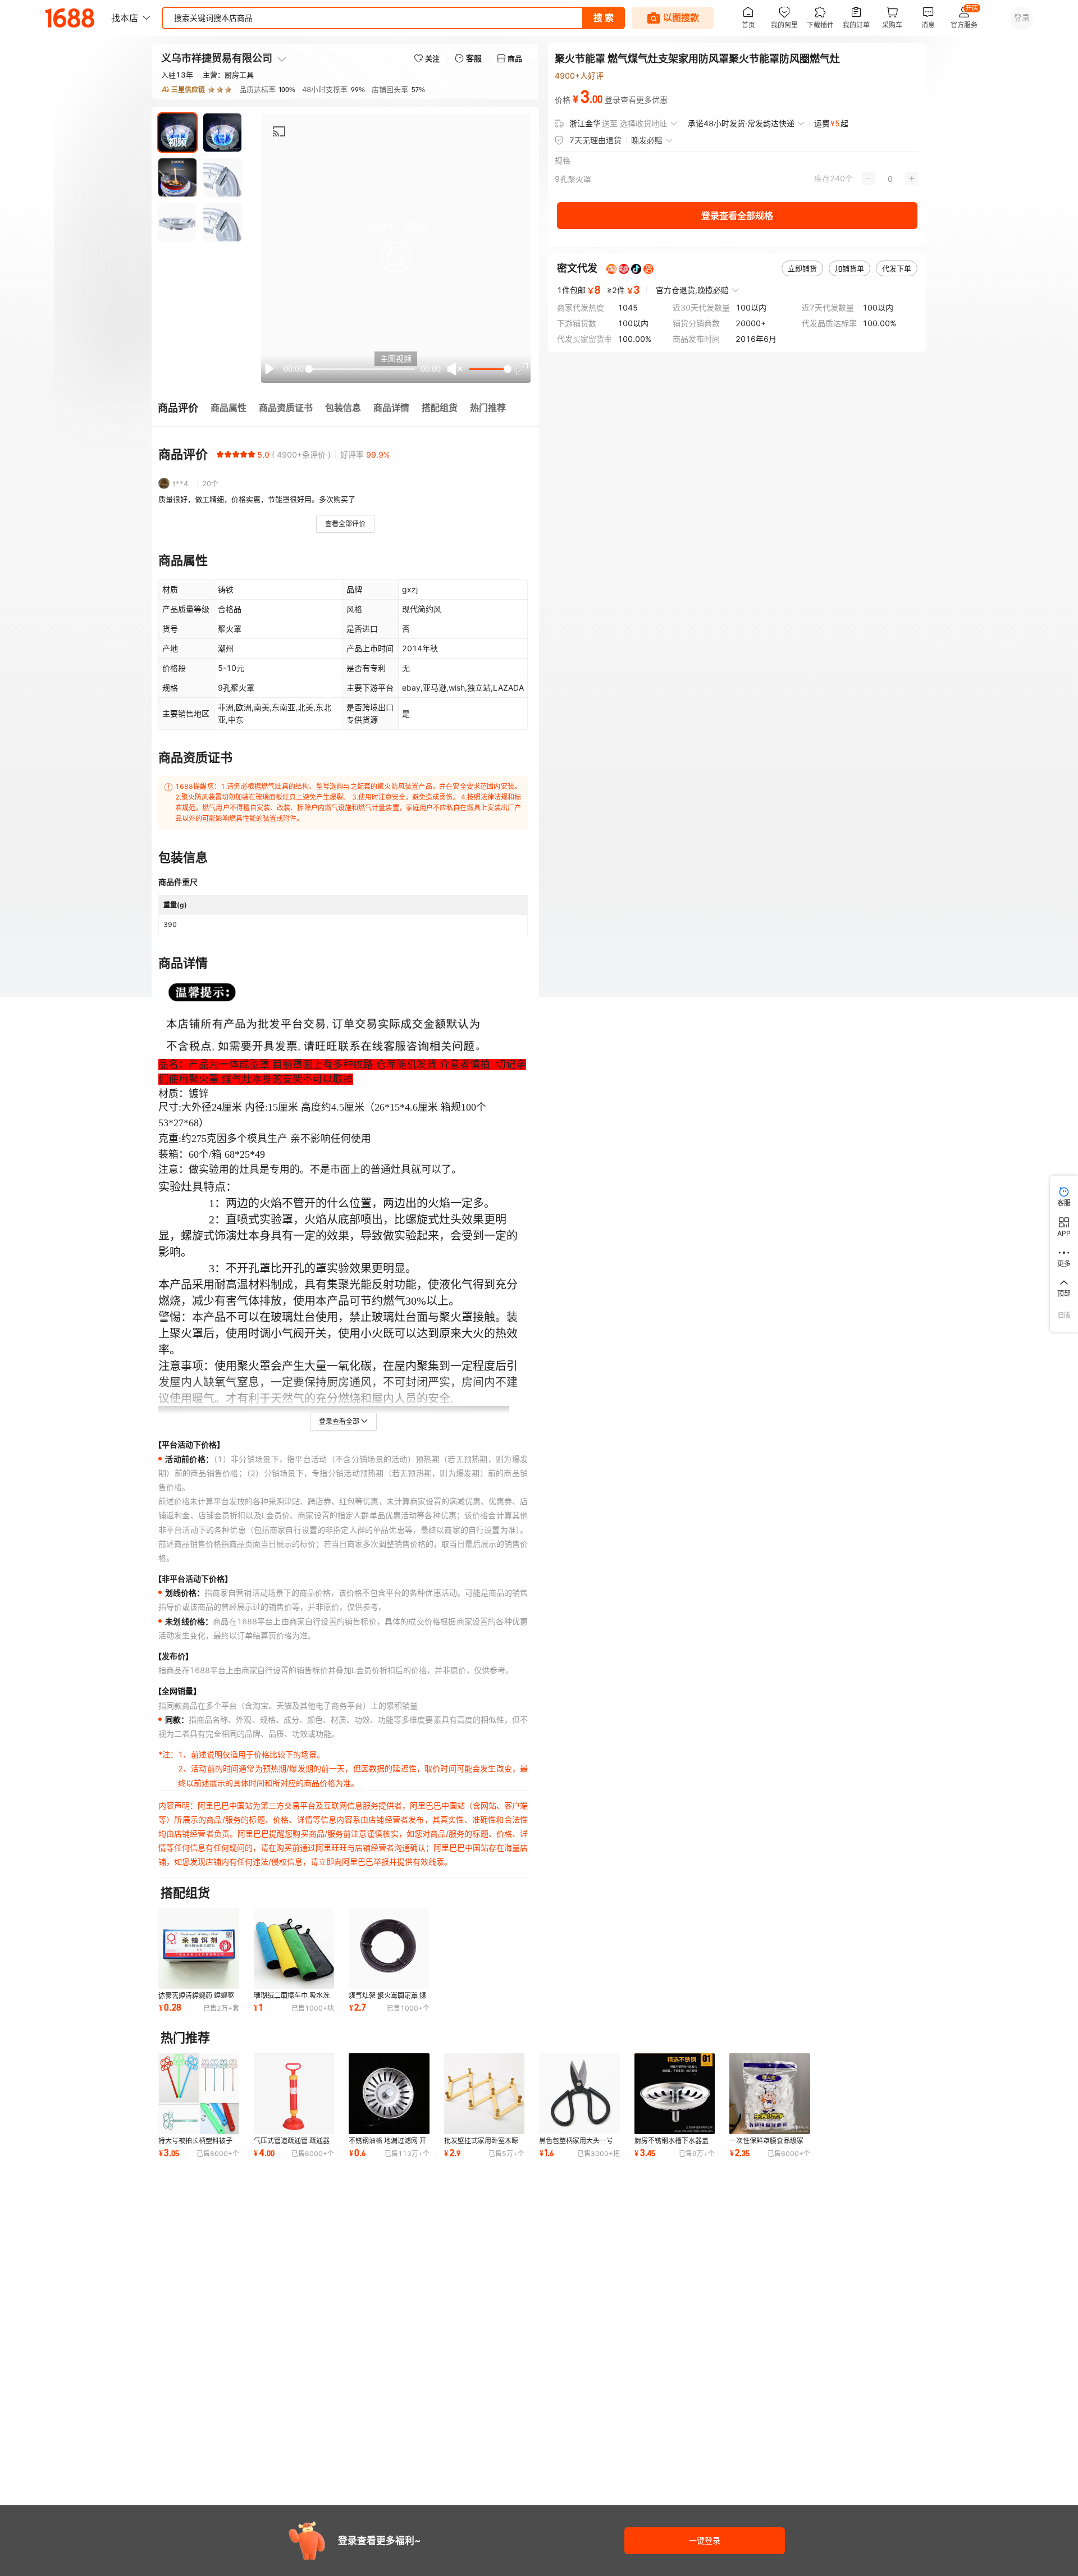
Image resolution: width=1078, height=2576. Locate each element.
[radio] (220, 454)
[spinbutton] (890, 179)
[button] (396, 257)
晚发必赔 (647, 140)
